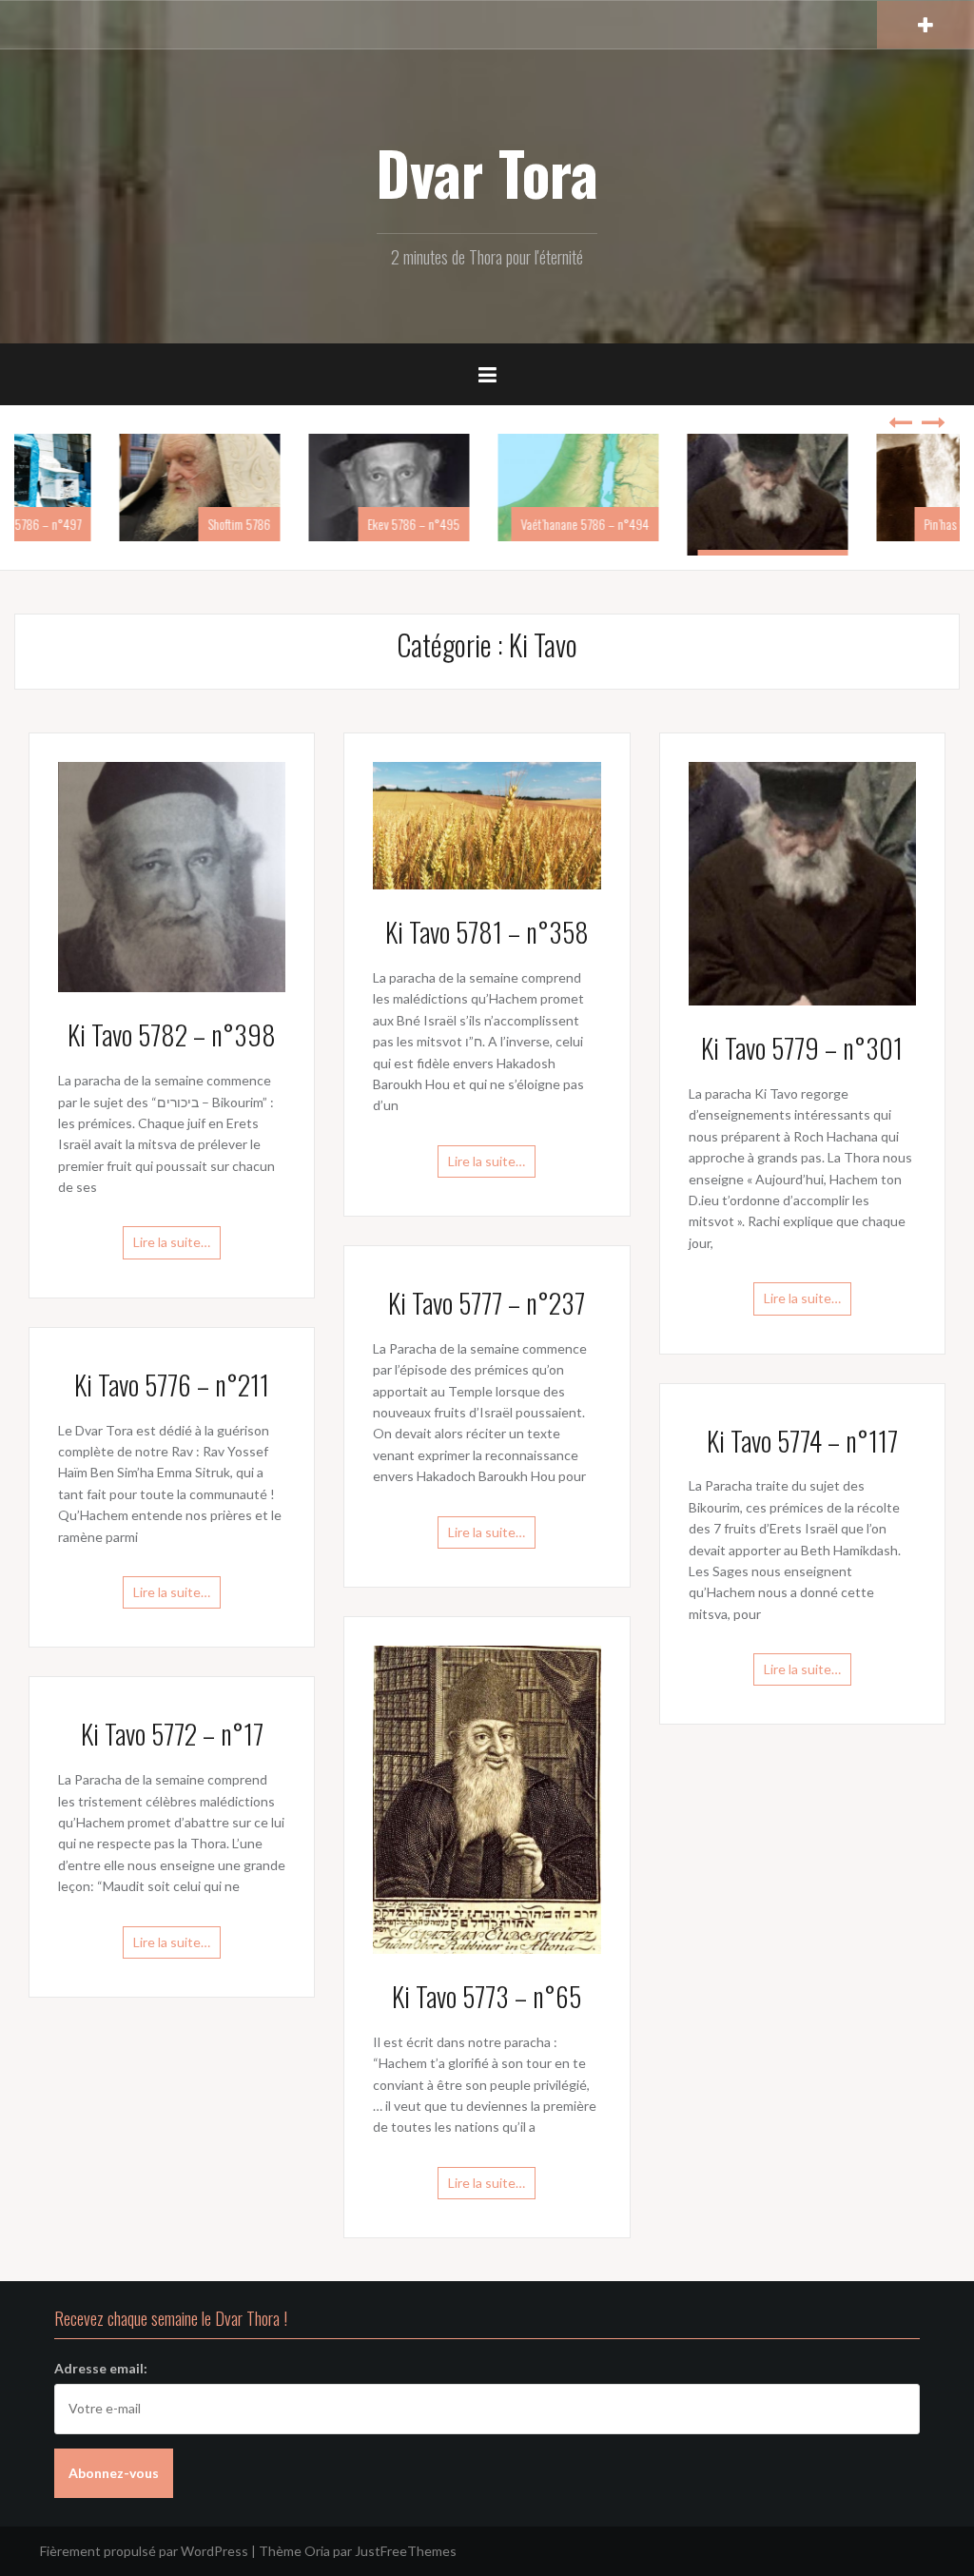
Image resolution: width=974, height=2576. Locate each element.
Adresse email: (101, 2368)
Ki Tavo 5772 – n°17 (172, 1734)
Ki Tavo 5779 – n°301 (802, 1048)
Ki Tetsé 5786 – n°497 (127, 524)
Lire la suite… (172, 1242)
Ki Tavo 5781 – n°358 (487, 932)
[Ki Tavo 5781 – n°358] (487, 824)
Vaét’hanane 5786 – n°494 (683, 524)
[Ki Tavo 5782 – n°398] (172, 876)
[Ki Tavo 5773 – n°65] (487, 1798)
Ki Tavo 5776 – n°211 (172, 1385)
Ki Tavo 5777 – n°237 (487, 1303)
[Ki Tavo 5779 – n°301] (802, 882)
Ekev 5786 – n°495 (512, 524)
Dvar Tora (487, 172)
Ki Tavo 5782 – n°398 (172, 1034)
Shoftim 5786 (338, 524)
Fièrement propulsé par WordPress (144, 2551)
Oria (317, 2551)
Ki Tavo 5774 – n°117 (802, 1441)
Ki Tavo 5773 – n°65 (487, 1996)
